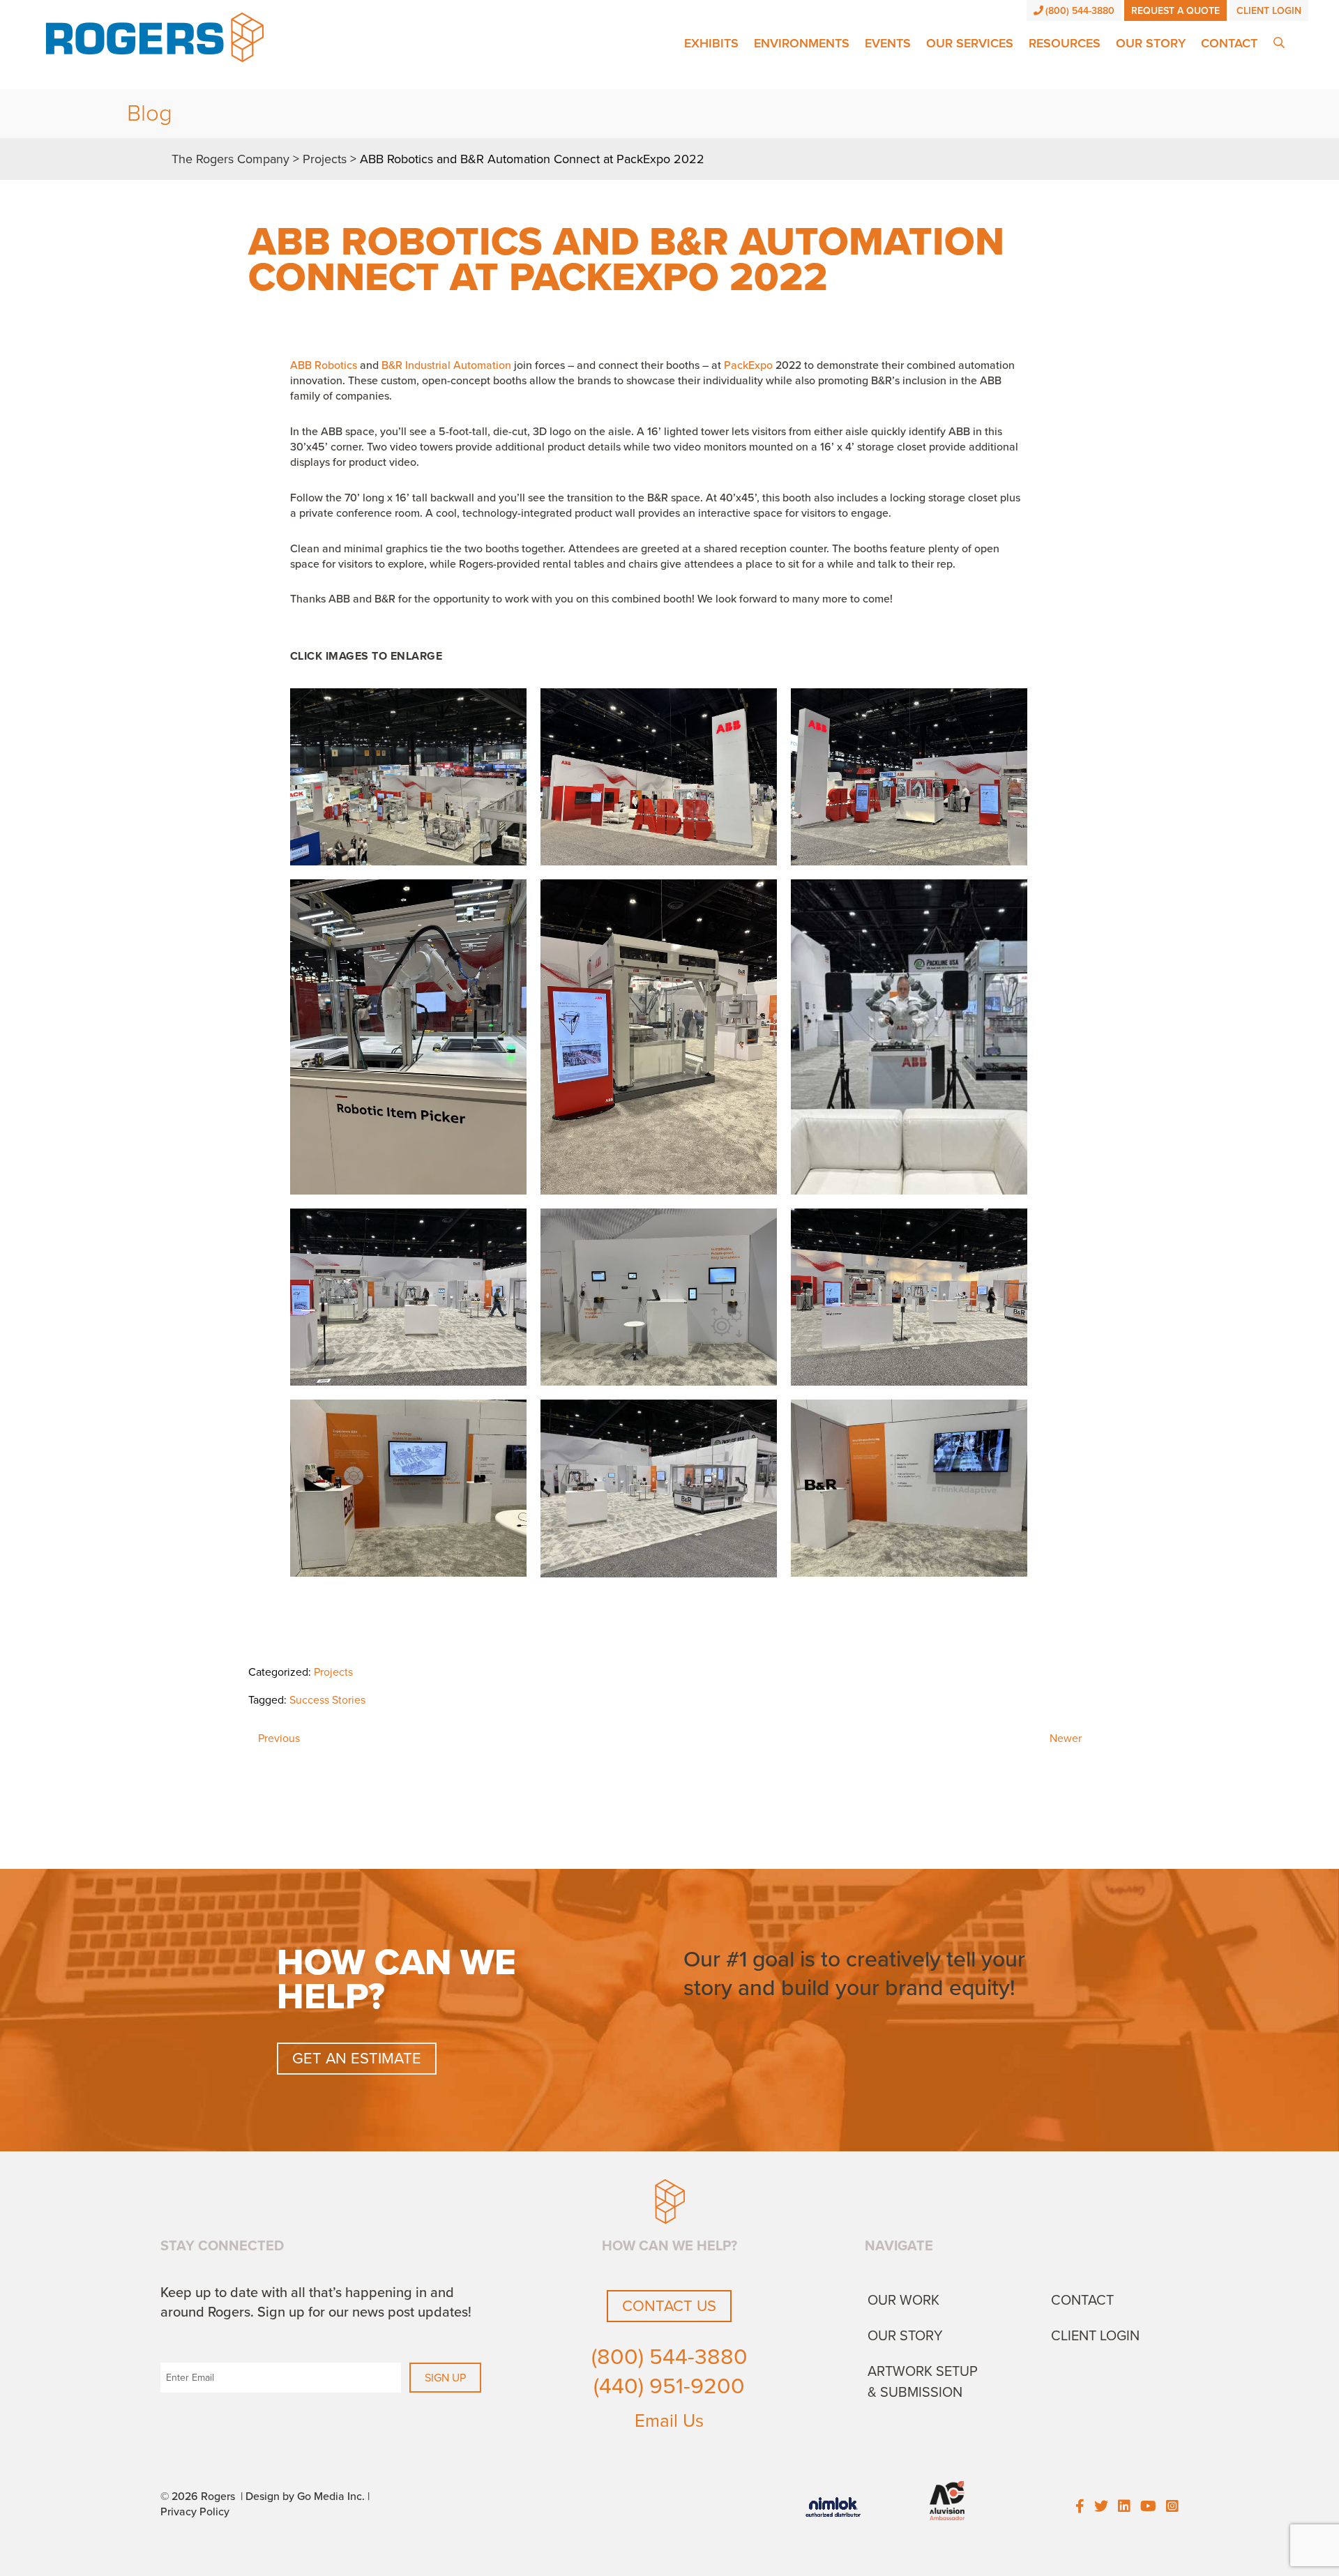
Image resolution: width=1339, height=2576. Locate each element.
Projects (333, 1672)
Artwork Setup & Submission (923, 2382)
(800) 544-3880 (1080, 11)
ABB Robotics (324, 365)
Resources (1065, 43)
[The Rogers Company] (155, 36)
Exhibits (711, 43)
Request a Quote (1175, 11)
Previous (279, 1738)
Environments (802, 43)
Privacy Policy (195, 2512)
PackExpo (748, 365)
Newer (1066, 1738)
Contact (1229, 43)
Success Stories (327, 1700)
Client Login (1269, 11)
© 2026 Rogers (198, 2497)
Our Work (903, 2301)
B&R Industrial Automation (446, 365)
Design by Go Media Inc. (305, 2497)
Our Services (970, 43)
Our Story (1151, 43)
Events (888, 43)
